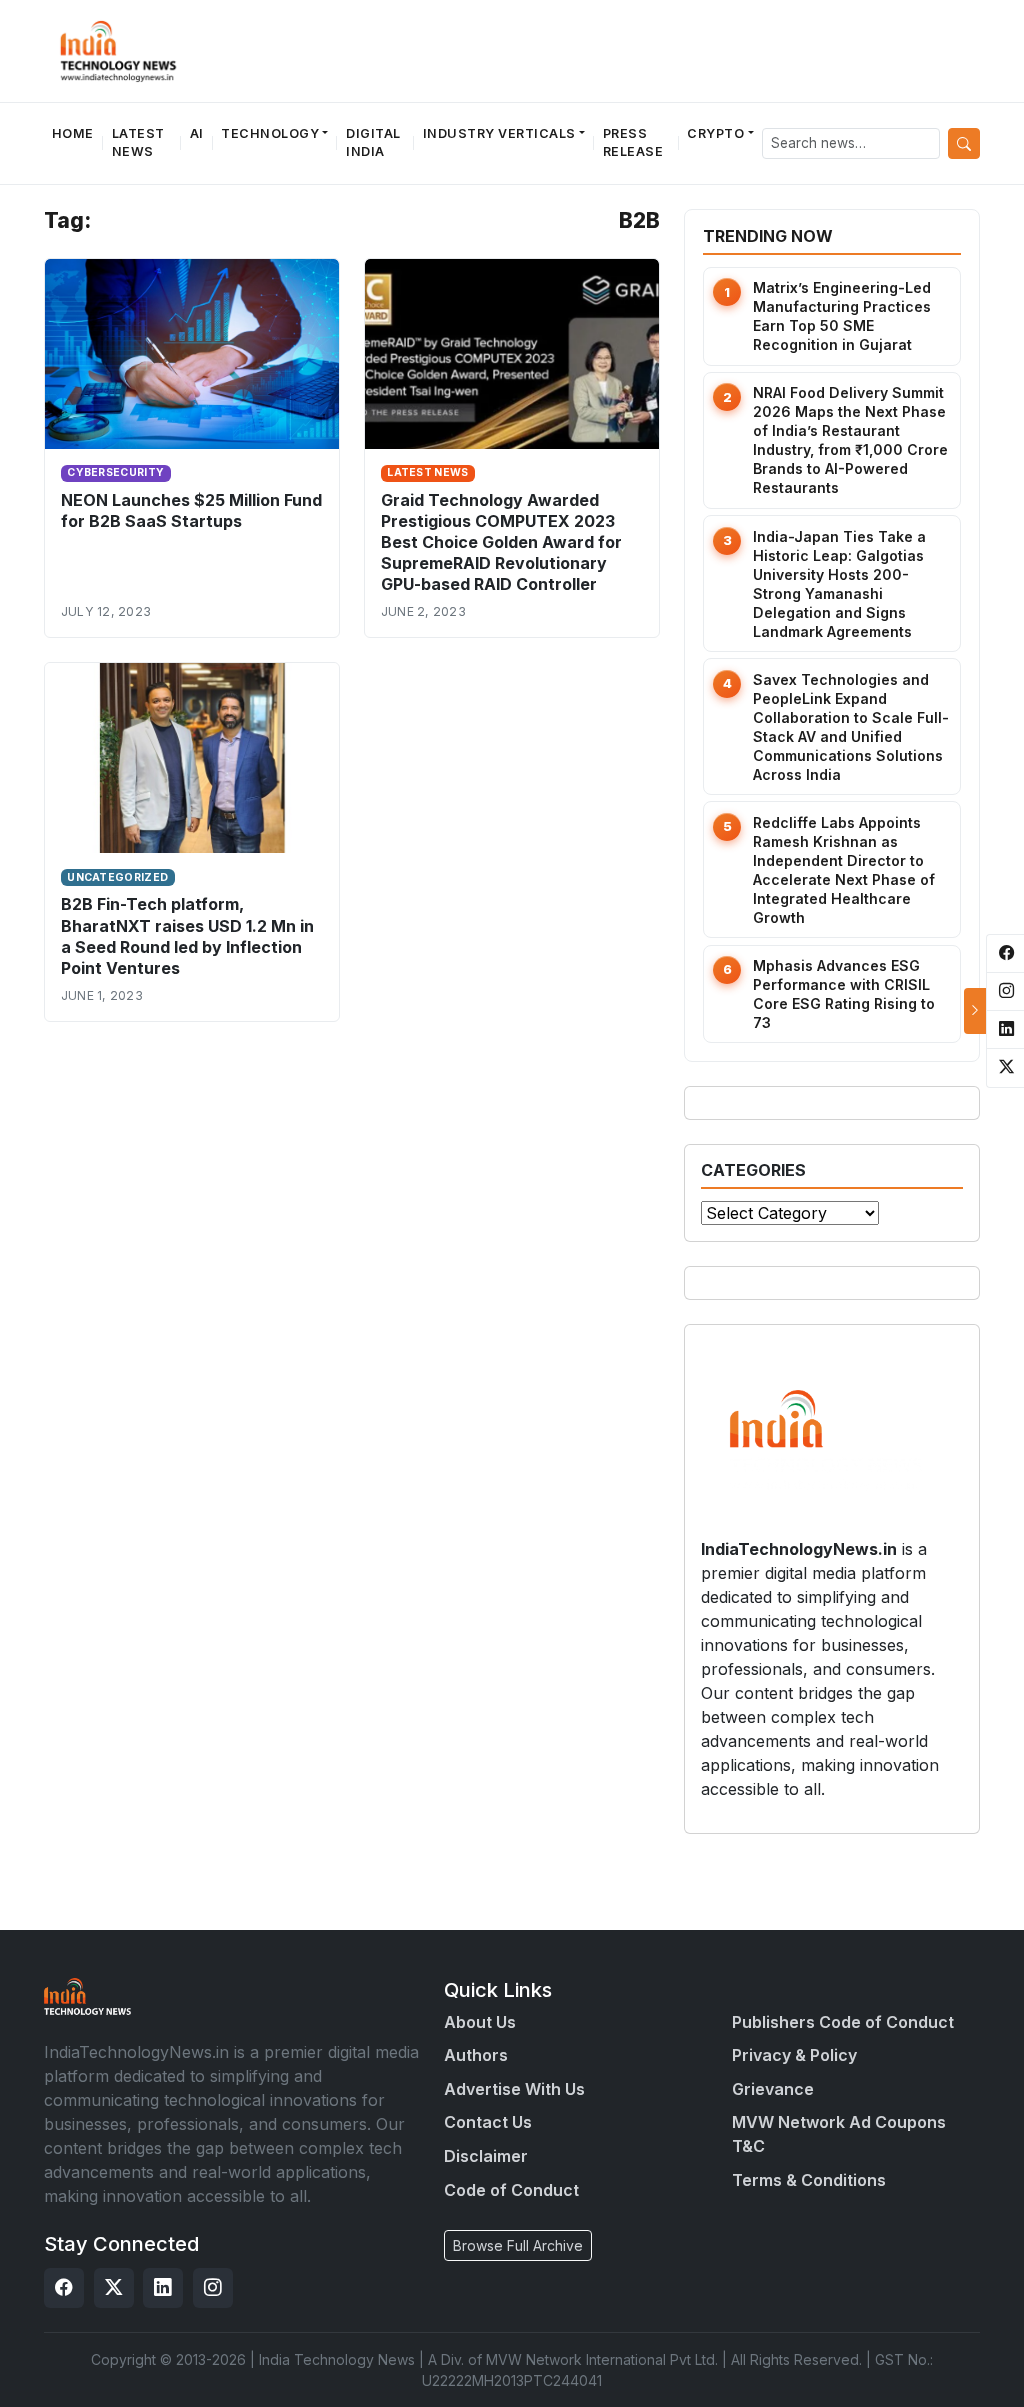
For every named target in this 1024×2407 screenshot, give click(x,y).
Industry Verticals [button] (499, 133)
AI (197, 133)
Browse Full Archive (518, 2245)
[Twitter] (114, 2288)
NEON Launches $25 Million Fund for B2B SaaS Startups (191, 510)
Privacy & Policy (794, 2055)
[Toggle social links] (975, 1011)
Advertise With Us (514, 2089)
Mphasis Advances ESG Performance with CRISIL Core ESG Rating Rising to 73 (844, 994)
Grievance (773, 2089)
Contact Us (488, 2122)
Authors (476, 2055)
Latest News (138, 143)
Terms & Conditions (809, 2180)
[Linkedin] (163, 2288)
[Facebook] (64, 2288)
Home (73, 133)
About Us (480, 2022)
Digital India (373, 143)
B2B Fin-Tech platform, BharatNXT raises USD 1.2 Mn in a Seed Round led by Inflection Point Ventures (187, 935)
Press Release (633, 143)
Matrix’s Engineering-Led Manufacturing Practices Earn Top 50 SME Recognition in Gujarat (842, 316)
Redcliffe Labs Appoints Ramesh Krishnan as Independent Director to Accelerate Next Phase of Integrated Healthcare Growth (844, 870)
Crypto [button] (715, 133)
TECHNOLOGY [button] (270, 133)
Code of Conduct (511, 2190)
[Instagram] (213, 2288)
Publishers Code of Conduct (843, 2022)
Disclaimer (486, 2156)
